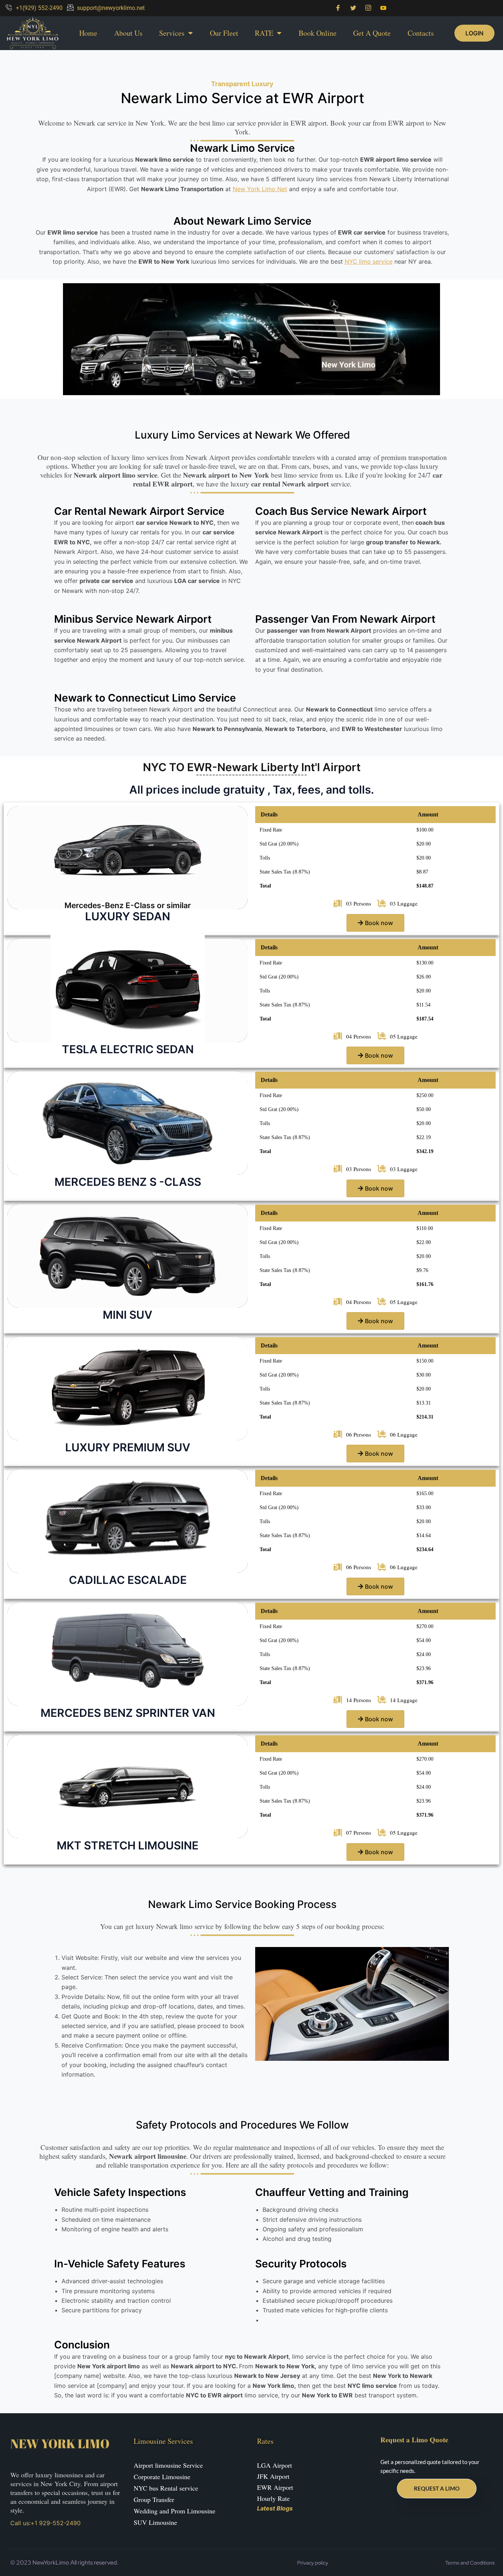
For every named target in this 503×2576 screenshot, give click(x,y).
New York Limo (60, 2443)
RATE (264, 33)
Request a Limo (437, 2488)
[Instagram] (368, 8)
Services (172, 33)
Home (88, 33)
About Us (128, 33)
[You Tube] (383, 8)
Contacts (421, 33)
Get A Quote (372, 33)
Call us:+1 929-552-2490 (45, 2523)
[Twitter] (353, 8)
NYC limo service (369, 261)
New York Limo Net (260, 189)
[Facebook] (338, 8)
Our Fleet (224, 33)
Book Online (318, 33)
